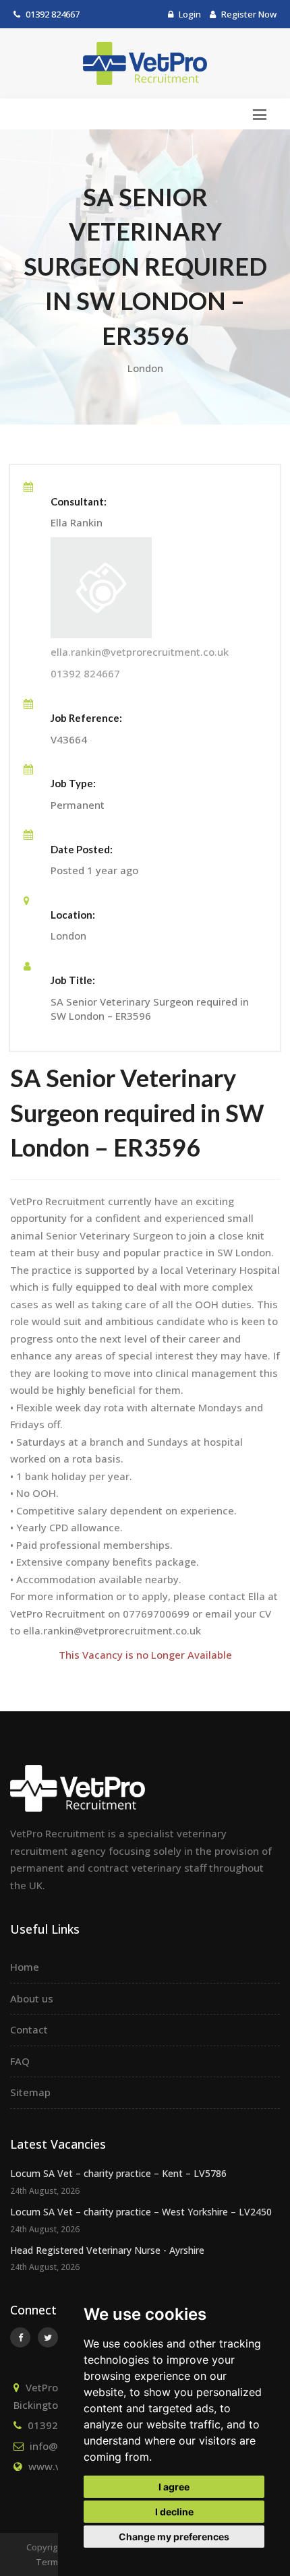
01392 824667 (53, 14)
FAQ (20, 2061)
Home (25, 1967)
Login (189, 14)
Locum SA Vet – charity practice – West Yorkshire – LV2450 (141, 2212)
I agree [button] (174, 2487)
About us (32, 1998)
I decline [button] (174, 2512)
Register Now (248, 14)
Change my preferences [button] (174, 2537)
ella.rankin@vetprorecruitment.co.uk (140, 652)
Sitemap (30, 2092)
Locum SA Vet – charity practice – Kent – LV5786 (118, 2173)
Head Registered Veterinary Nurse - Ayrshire (107, 2250)
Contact (29, 2029)
